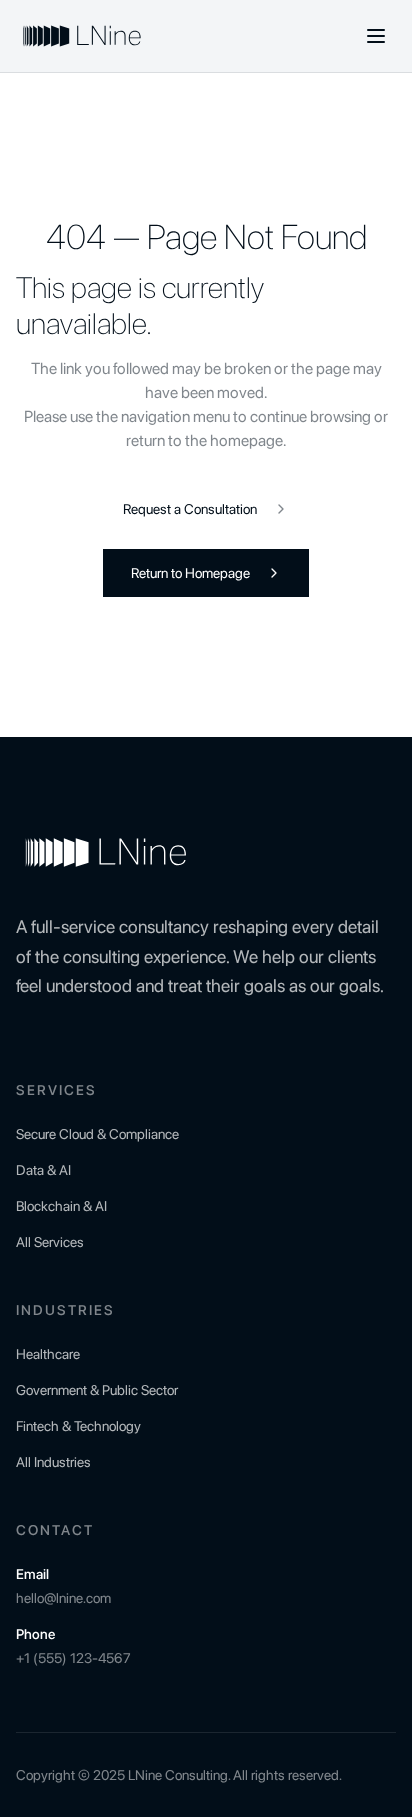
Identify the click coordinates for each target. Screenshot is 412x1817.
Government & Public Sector (97, 1390)
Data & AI (43, 1170)
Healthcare (48, 1354)
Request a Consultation (190, 509)
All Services (50, 1242)
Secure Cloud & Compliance (97, 1134)
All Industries (53, 1462)
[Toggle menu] (376, 36)
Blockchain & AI (61, 1206)
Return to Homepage (190, 573)
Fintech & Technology (78, 1426)
